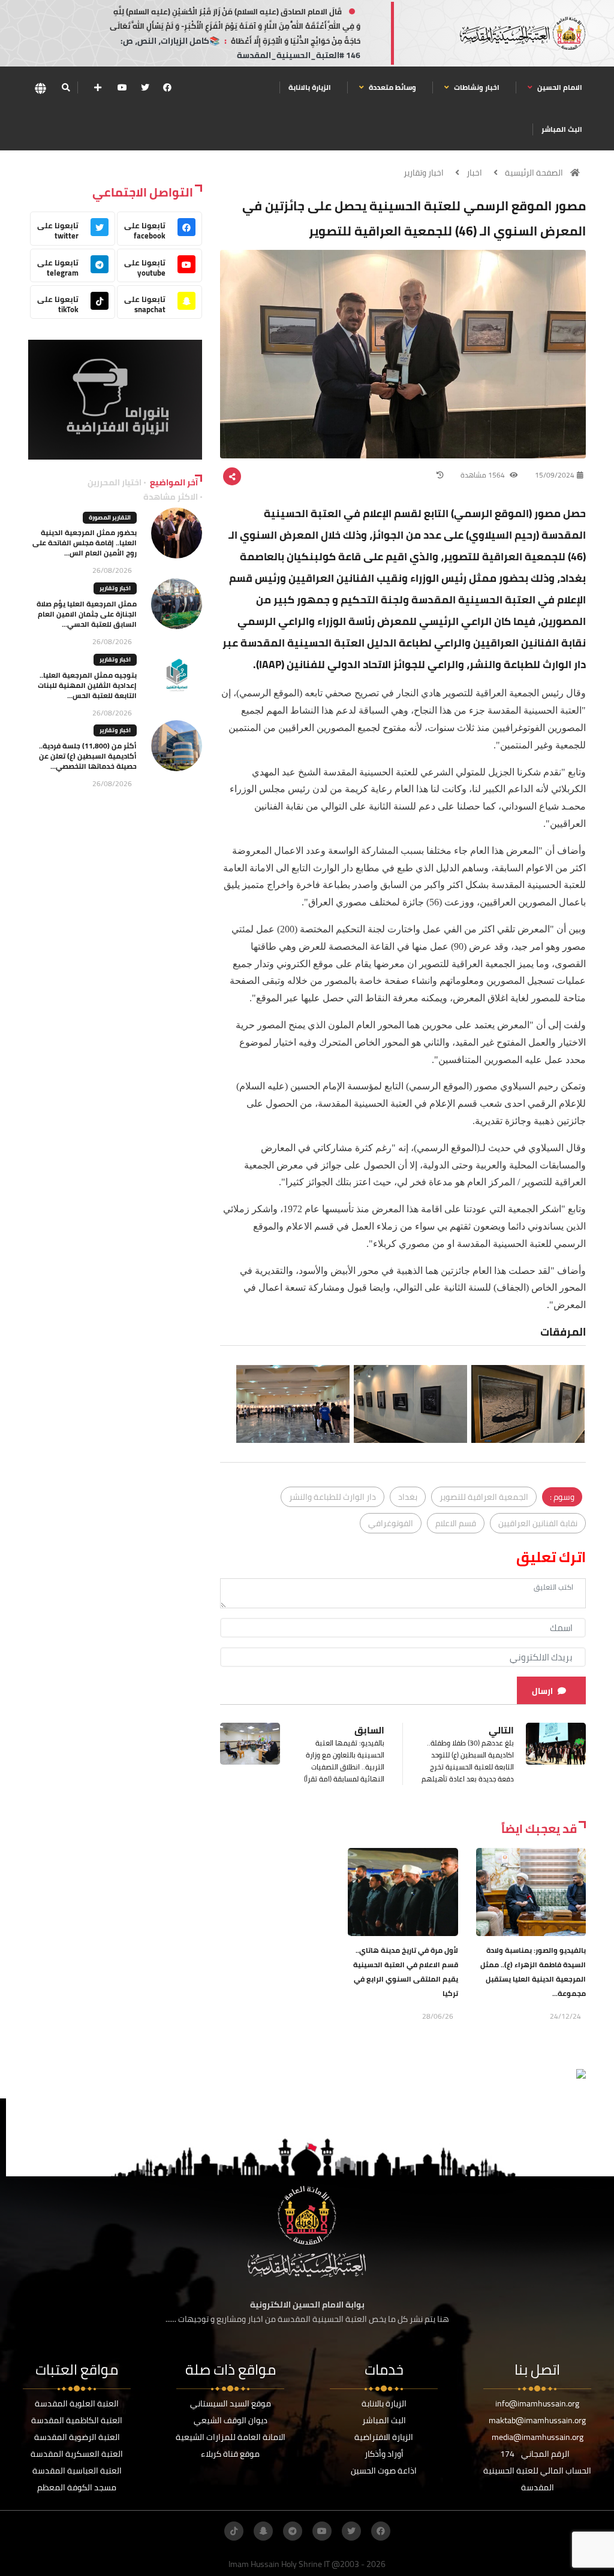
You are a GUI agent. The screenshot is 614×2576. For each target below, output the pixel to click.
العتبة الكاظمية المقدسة (77, 2420)
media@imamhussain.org (538, 2437)
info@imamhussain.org (537, 2403)
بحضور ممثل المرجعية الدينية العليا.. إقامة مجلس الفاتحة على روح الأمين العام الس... (85, 543)
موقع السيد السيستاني (231, 2403)
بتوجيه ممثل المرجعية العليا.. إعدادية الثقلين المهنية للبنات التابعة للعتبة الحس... (87, 685)
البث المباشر (562, 129)
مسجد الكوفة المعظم (77, 2487)
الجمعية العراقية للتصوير (484, 1497)
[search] (66, 87)
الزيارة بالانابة (310, 87)
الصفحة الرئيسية (534, 173)
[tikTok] (234, 2531)
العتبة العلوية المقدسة (77, 2403)
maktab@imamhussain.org (537, 2420)
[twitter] (145, 87)
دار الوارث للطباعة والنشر (332, 1497)
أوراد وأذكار (384, 2454)
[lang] (40, 88)
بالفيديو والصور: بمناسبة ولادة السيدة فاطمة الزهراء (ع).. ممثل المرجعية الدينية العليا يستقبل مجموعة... (533, 1972)
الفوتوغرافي (391, 1523)
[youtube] (122, 87)
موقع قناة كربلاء (230, 2454)
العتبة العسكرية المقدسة (77, 2454)
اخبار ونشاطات (476, 87)
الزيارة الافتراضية (384, 2437)
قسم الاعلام (456, 1523)
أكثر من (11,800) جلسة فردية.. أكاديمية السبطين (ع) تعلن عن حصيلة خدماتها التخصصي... (88, 756)
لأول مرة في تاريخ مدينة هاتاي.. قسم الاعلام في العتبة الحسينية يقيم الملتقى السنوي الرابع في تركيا (406, 1972)
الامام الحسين (559, 87)
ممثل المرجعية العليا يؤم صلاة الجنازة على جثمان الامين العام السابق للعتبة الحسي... (87, 614)
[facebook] (167, 87)
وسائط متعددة (392, 87)
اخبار (474, 173)
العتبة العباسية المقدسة (77, 2471)
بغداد (408, 1497)
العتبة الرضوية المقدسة (77, 2437)
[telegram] (293, 2531)
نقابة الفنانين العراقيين (538, 1523)
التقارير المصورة (110, 517)
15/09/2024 (555, 475)
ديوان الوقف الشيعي (231, 2420)
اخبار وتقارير (424, 173)
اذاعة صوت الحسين (384, 2471)
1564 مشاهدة (484, 475)
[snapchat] (263, 2531)
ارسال (542, 1691)
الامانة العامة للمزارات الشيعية (231, 2437)
